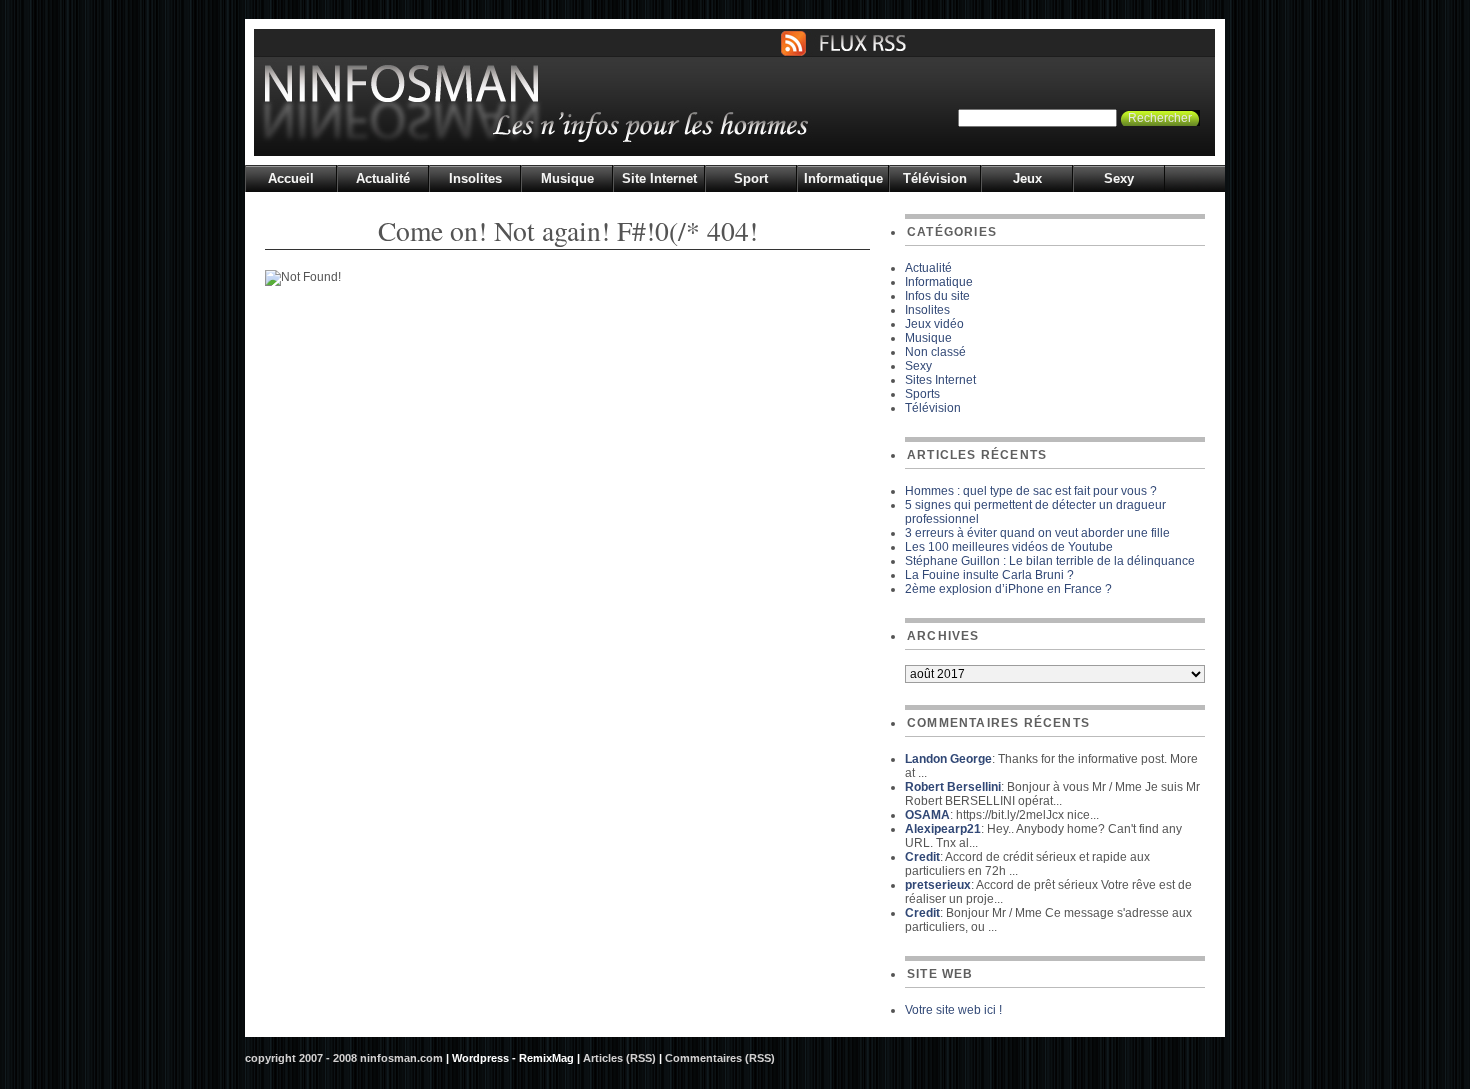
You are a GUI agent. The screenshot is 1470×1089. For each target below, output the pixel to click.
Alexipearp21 (943, 829)
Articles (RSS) (619, 1058)
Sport (751, 178)
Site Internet (659, 178)
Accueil (291, 178)
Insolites (475, 178)
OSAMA (927, 815)
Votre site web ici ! (953, 1010)
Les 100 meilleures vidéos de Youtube (1009, 547)
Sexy (1119, 178)
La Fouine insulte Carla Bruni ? (989, 575)
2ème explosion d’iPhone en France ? (1008, 589)
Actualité (383, 178)
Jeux (1027, 178)
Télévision (935, 178)
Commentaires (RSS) (720, 1058)
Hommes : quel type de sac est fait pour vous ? (1031, 491)
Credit (922, 857)
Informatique (843, 178)
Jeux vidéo (934, 324)
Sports (922, 394)
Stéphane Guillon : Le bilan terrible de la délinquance (1050, 561)
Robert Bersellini (953, 787)
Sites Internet (940, 380)
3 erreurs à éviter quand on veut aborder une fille (1037, 533)
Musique (567, 178)
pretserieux (938, 885)
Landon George (948, 759)
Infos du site (937, 296)
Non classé (935, 352)
